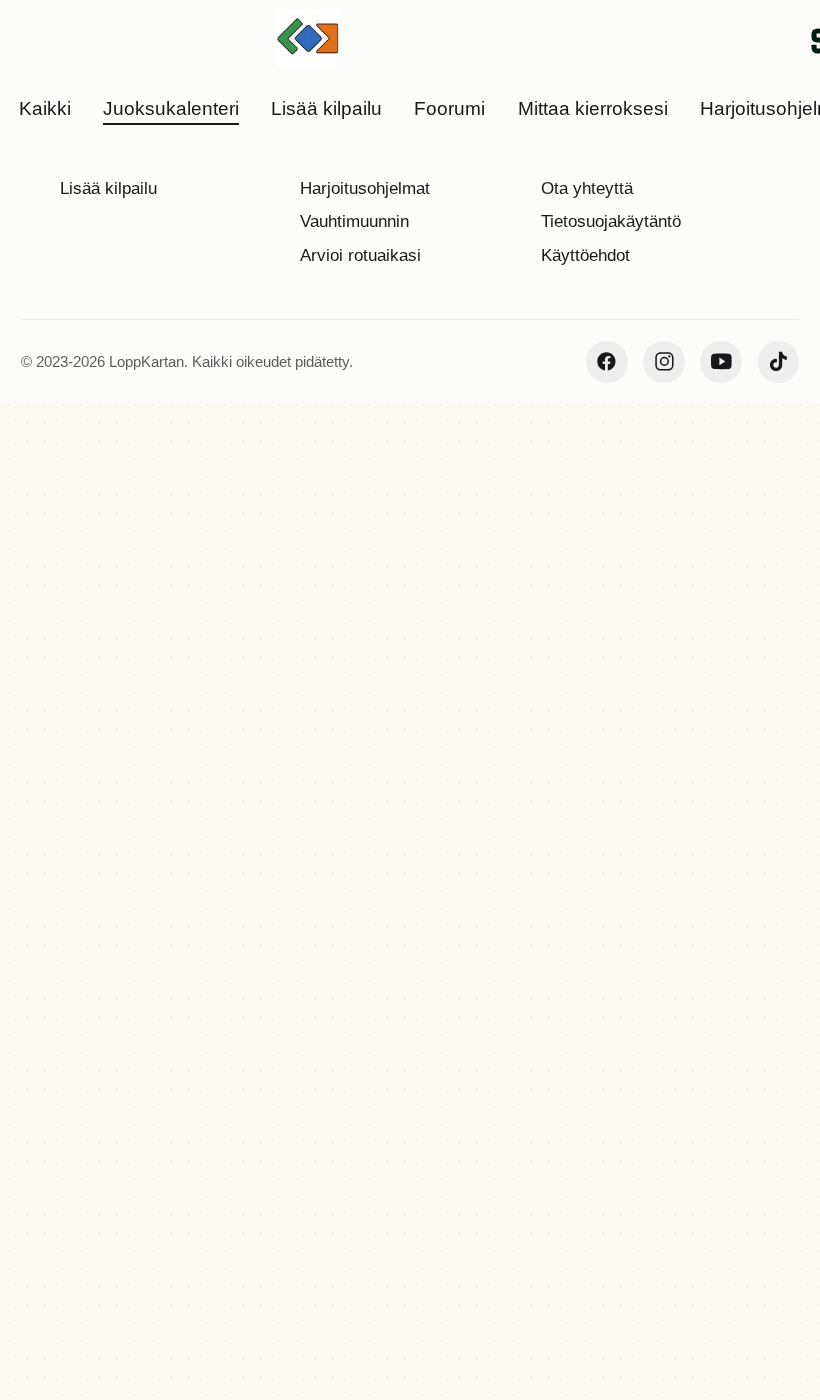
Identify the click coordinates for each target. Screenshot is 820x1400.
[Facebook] (607, 362)
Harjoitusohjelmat (365, 188)
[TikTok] (779, 362)
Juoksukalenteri (75, 396)
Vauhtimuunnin (354, 221)
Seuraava (604, 1273)
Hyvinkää (305, 396)
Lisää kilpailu (108, 188)
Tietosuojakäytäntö (611, 221)
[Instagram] (664, 362)
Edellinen (465, 1273)
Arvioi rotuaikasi (360, 255)
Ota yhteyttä (587, 188)
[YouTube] (721, 362)
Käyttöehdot (585, 255)
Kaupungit (202, 396)
